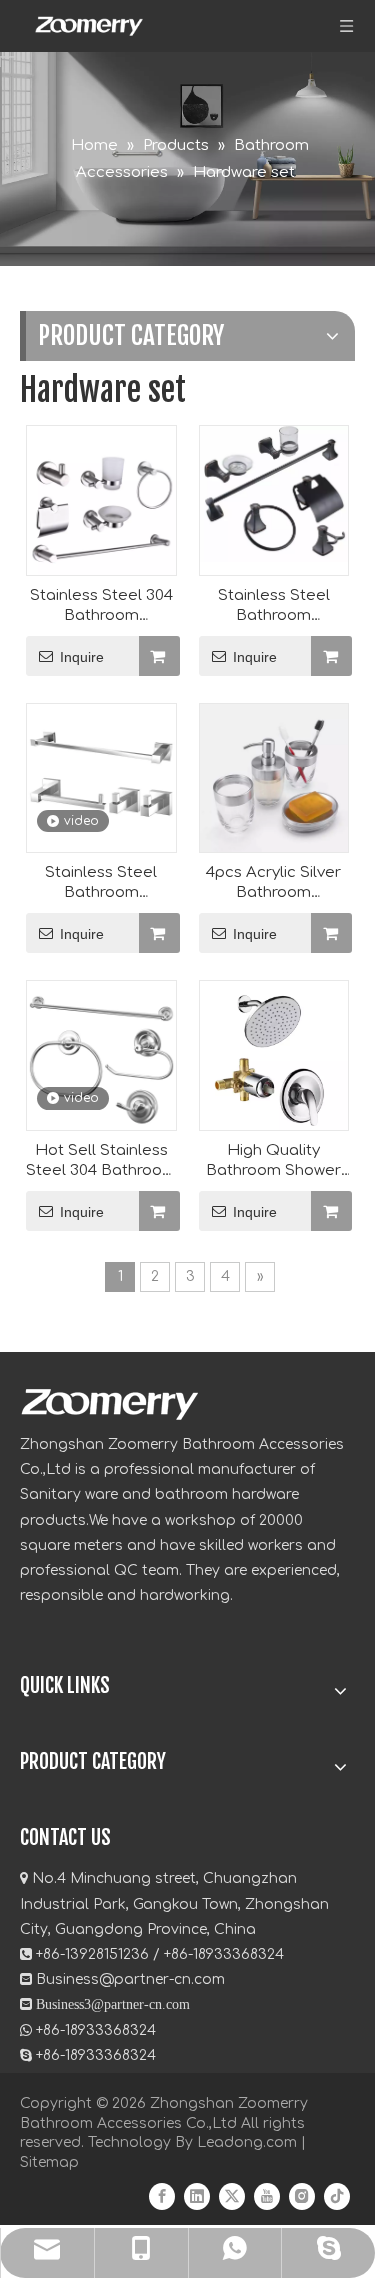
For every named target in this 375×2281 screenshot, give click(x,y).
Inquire (82, 657)
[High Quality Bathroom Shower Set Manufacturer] (274, 1081)
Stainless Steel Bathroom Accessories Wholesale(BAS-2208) (101, 883)
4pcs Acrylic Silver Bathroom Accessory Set (273, 883)
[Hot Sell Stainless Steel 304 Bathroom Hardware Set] (101, 1055)
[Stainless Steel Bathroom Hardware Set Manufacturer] (274, 493)
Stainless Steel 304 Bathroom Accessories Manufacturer (101, 606)
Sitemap (49, 2162)
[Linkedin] (197, 2195)
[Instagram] (302, 2195)
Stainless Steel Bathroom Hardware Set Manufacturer (274, 606)
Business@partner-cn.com (130, 1979)
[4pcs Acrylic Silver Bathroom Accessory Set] (274, 777)
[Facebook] (162, 2195)
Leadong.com (247, 2142)
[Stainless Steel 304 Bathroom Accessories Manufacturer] (101, 500)
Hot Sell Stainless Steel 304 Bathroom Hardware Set (101, 1161)
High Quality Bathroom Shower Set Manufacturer (273, 1161)
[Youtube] (267, 2195)
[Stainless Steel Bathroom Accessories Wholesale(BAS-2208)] (101, 777)
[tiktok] (337, 2195)
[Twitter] (232, 2195)
